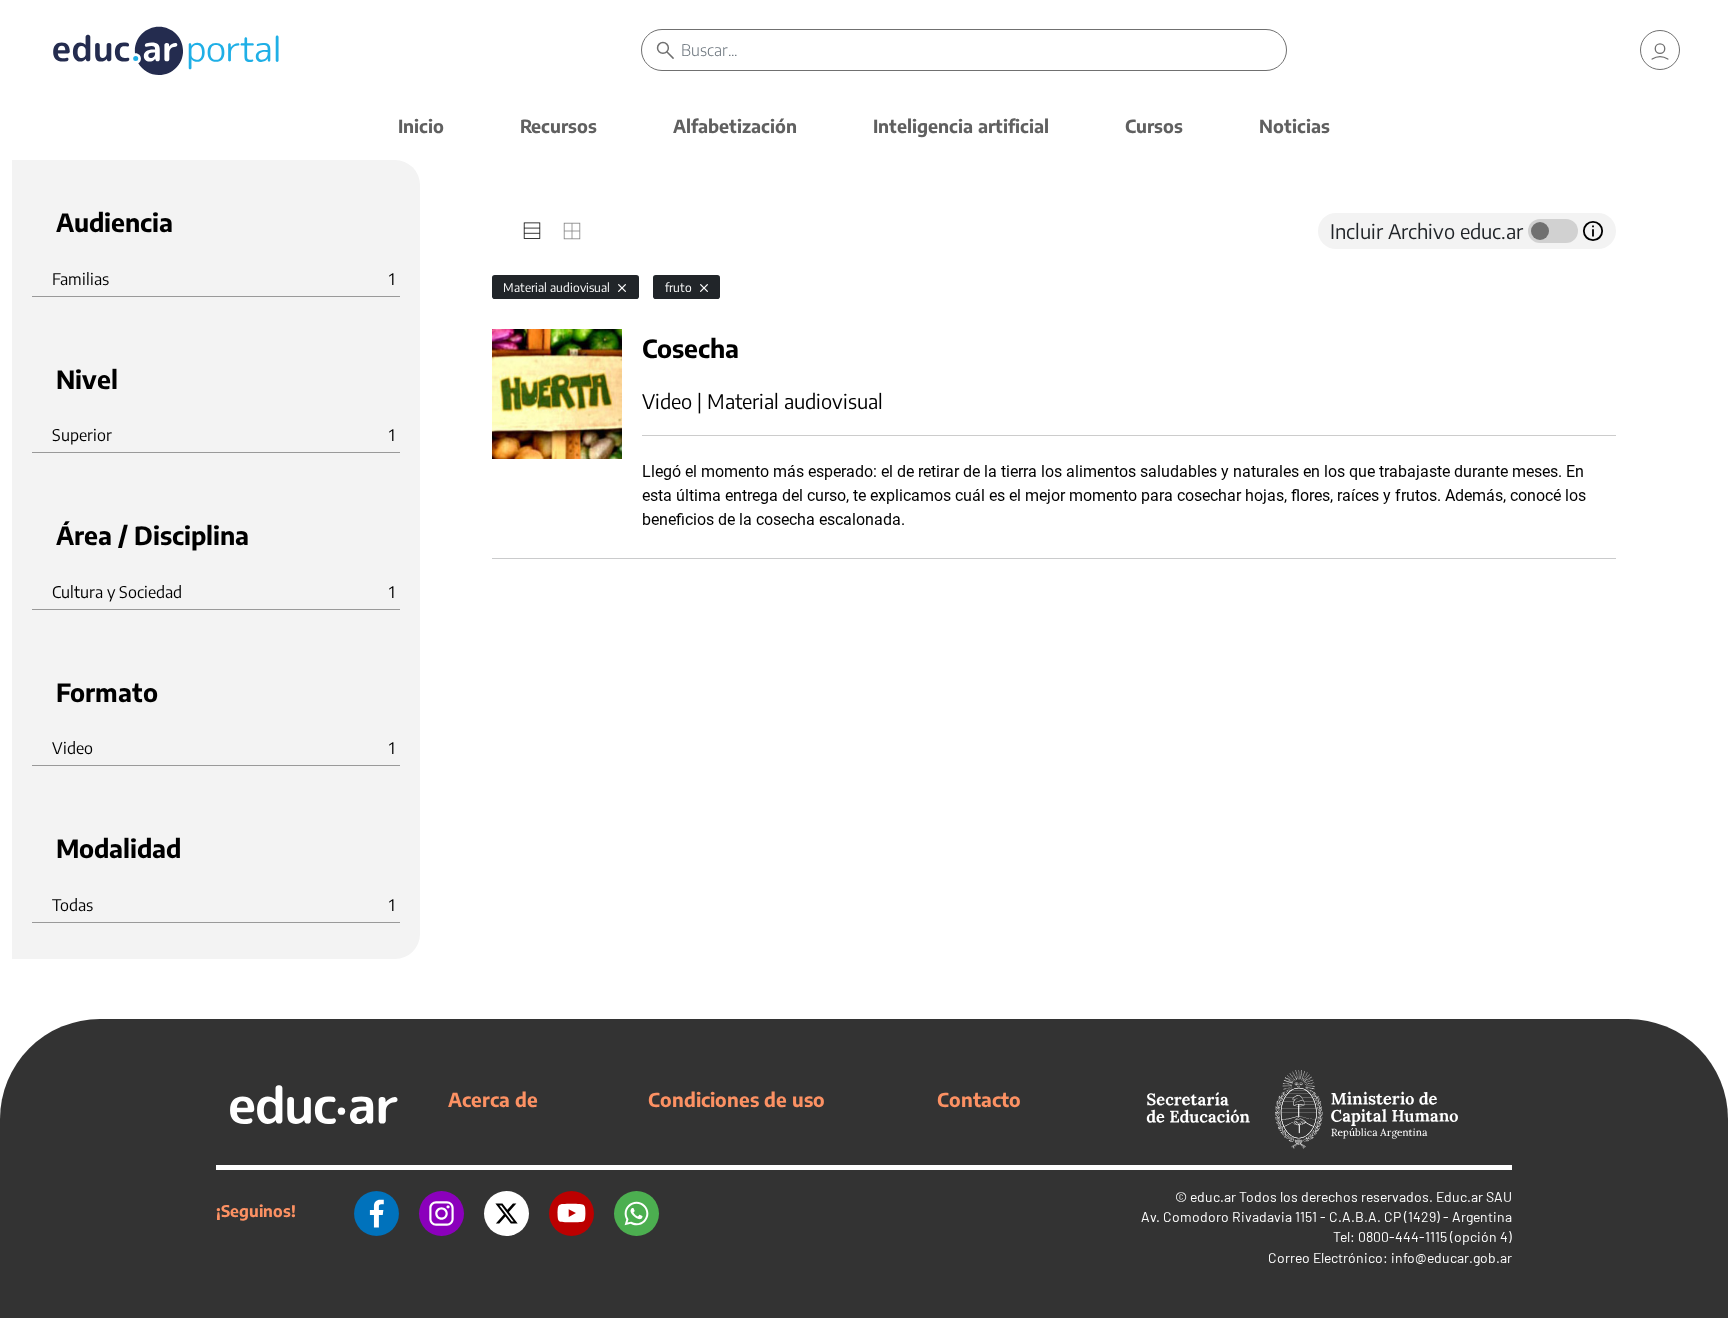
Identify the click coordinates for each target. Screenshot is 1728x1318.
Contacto (979, 1099)
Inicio (421, 125)
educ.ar (1213, 1196)
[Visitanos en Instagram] (441, 1211)
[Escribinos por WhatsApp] (636, 1211)
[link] (1660, 50)
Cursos (1154, 125)
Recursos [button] (558, 125)
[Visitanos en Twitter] (506, 1211)
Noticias (1294, 125)
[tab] (532, 231)
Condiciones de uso (736, 1099)
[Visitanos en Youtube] (571, 1211)
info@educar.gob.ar (1451, 1257)
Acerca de (493, 1099)
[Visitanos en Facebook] (376, 1211)
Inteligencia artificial (961, 125)
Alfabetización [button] (735, 125)
